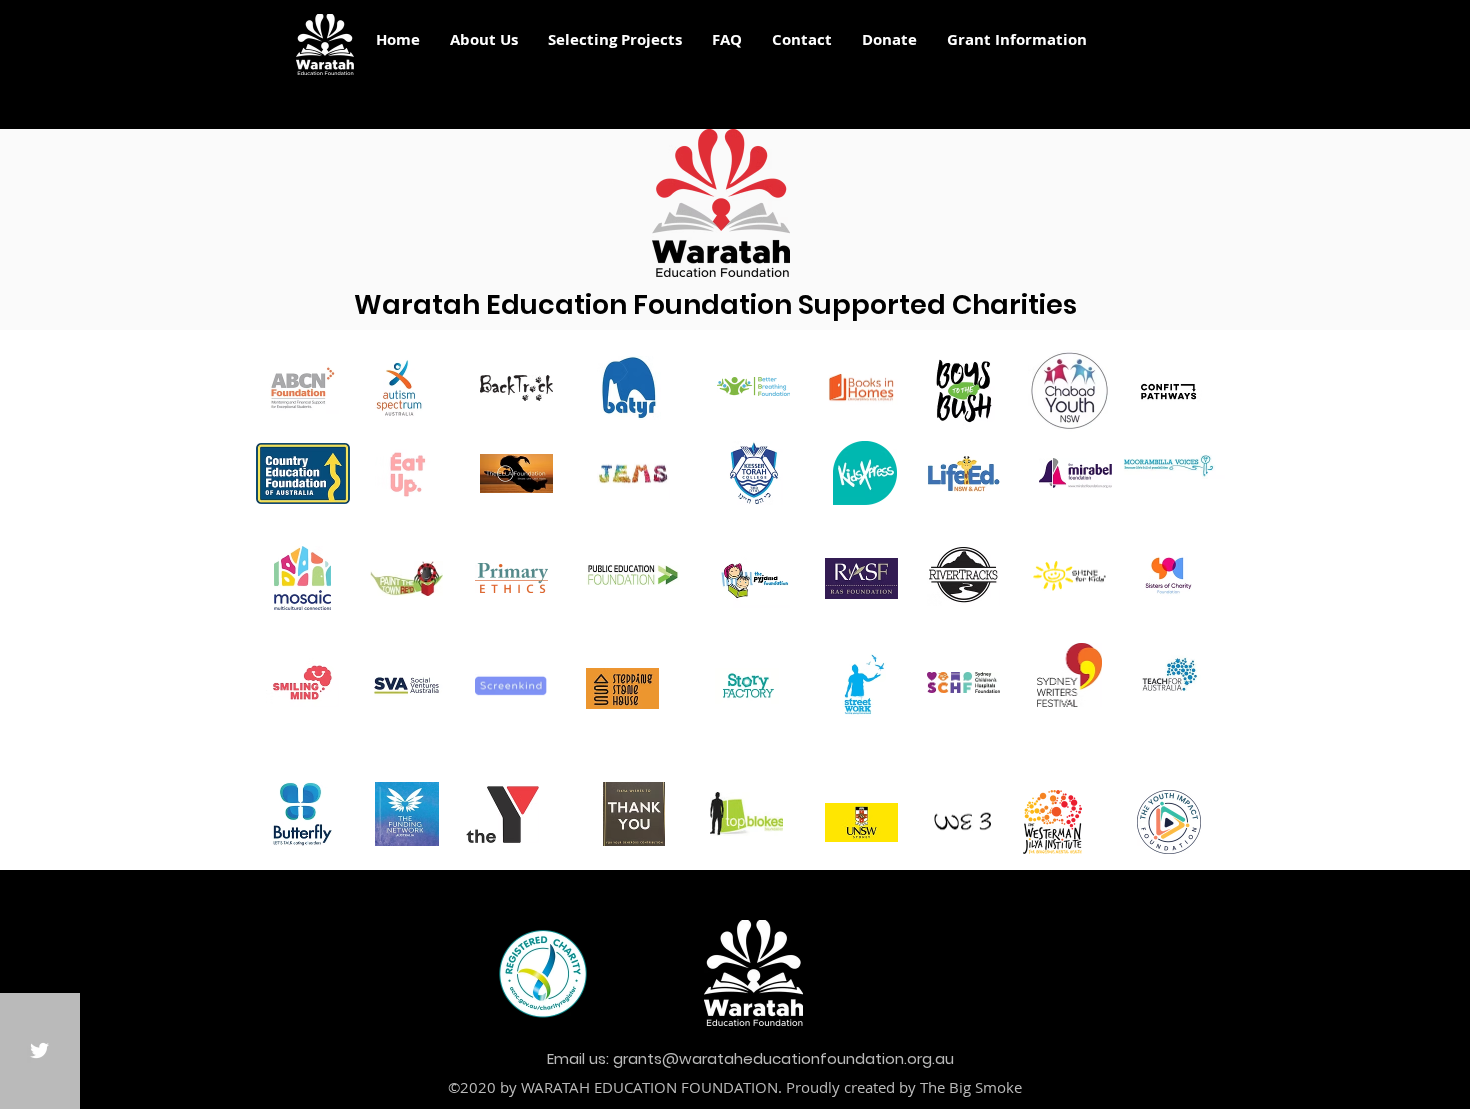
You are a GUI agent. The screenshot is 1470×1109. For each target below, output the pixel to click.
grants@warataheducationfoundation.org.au (783, 1058)
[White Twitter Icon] (39, 1050)
